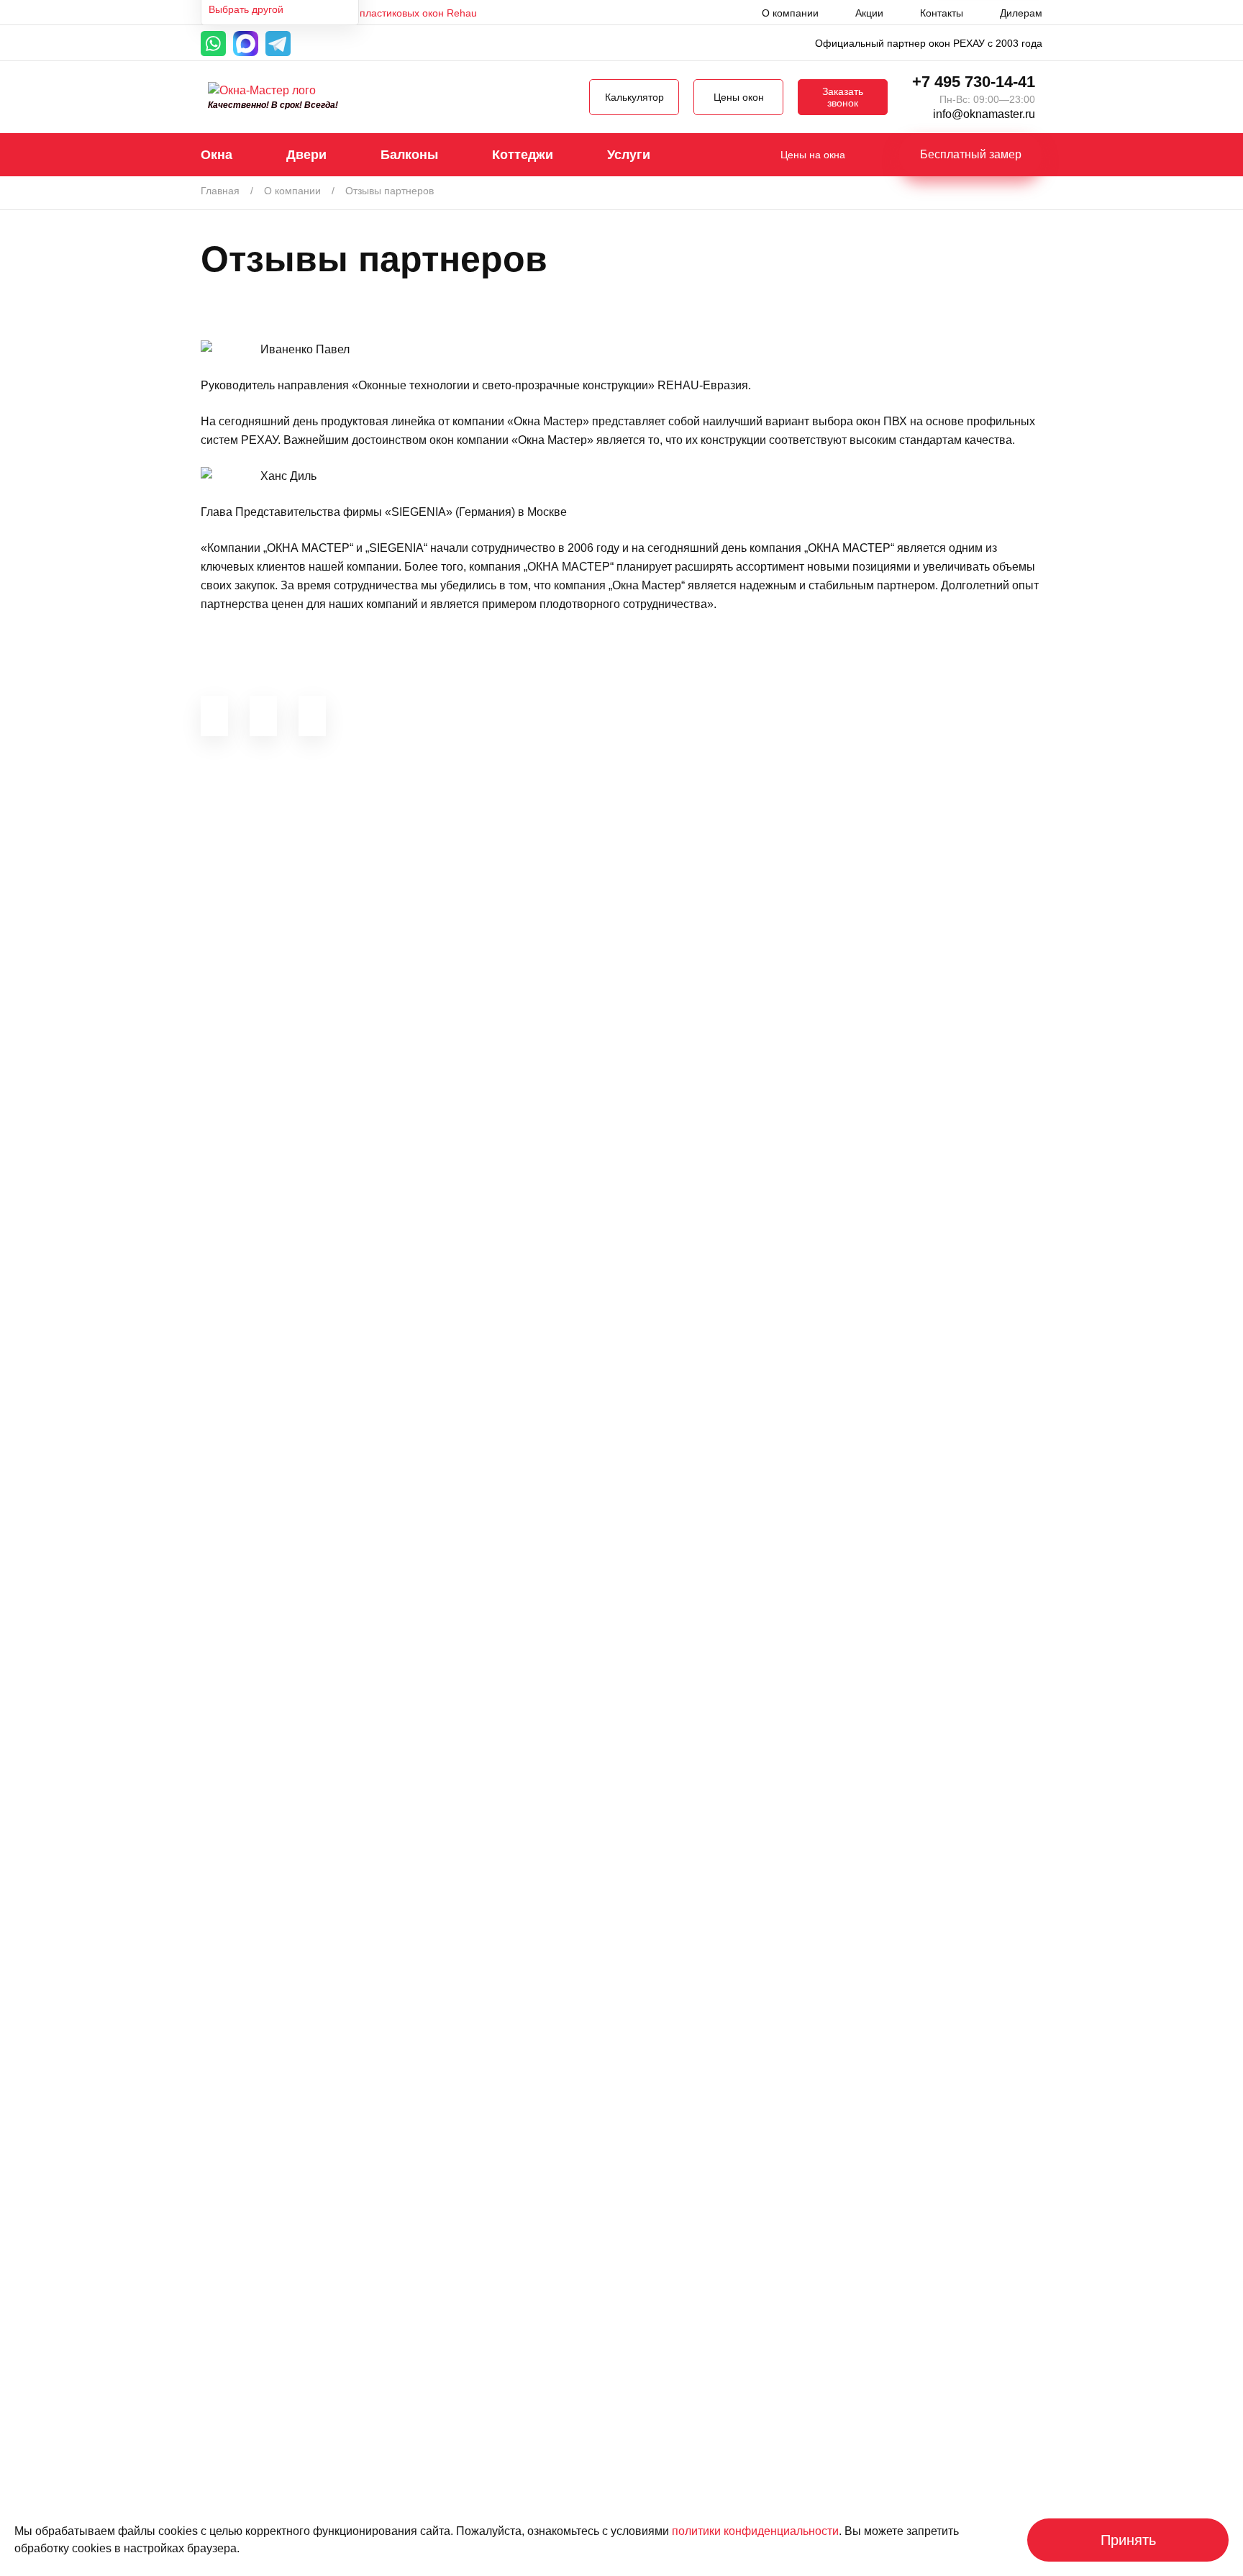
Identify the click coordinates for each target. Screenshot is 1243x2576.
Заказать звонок (843, 97)
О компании (790, 13)
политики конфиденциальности (755, 2531)
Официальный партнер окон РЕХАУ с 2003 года (929, 43)
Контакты (942, 13)
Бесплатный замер (971, 154)
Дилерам (1021, 13)
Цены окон (739, 97)
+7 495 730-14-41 (974, 82)
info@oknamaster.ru (984, 114)
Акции (869, 13)
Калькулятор (634, 97)
